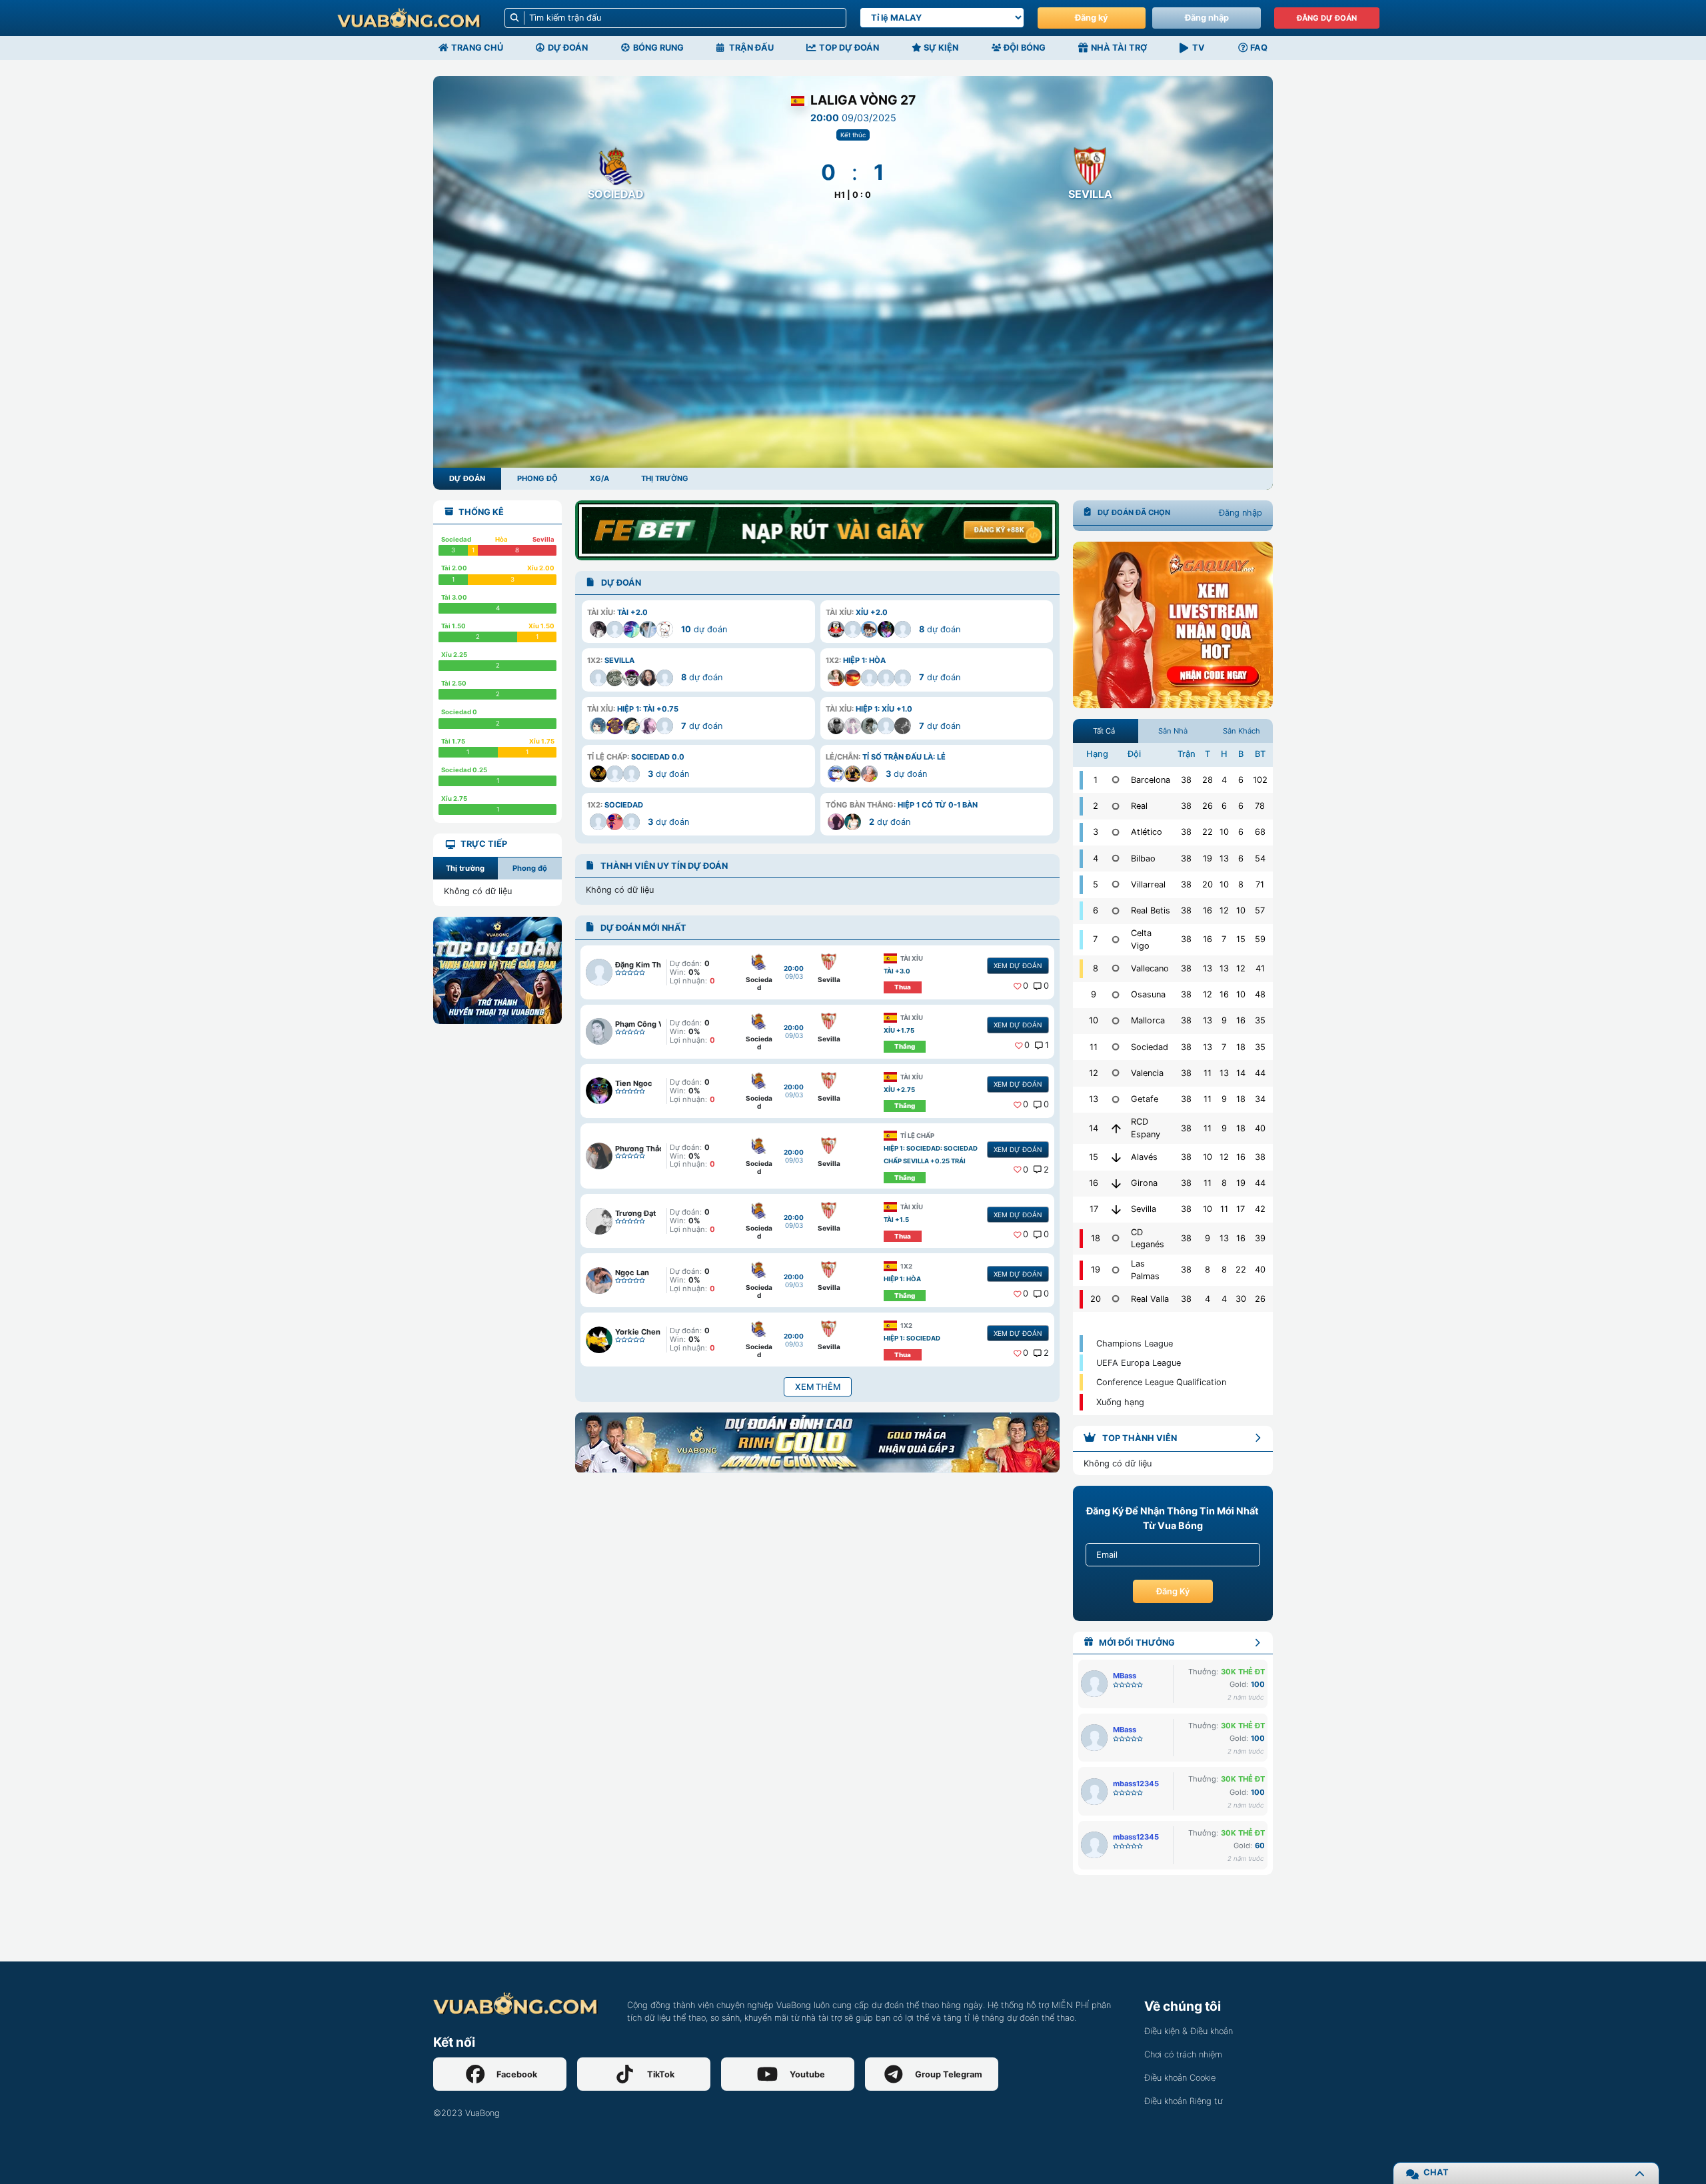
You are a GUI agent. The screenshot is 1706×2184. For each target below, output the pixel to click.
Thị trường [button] (465, 868)
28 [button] (1208, 780)
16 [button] (1208, 910)
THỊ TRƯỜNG (665, 478)
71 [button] (1260, 884)
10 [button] (1224, 832)
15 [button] (1241, 939)
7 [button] (1224, 939)
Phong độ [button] (530, 868)
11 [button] (1208, 1073)
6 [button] (1241, 780)
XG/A (599, 478)
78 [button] (1260, 806)
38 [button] (1186, 780)
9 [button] (1224, 1020)
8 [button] (1241, 884)
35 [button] (1260, 1020)
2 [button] (1046, 1170)
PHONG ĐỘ (537, 478)
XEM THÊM (818, 1387)
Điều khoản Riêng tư (1183, 2101)
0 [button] (1026, 986)
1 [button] (1047, 1045)
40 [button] (1260, 1128)
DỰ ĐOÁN (467, 478)
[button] (698, 622)
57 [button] (1260, 910)
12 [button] (1224, 910)
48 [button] (1260, 994)
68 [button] (1260, 832)
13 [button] (1224, 858)
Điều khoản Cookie (1180, 2078)
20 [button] (1208, 884)
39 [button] (1260, 1238)
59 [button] (1260, 939)
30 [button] (1241, 1299)
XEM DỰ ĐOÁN (1018, 965)
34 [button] (1260, 1099)
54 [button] (1260, 858)
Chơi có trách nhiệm (1183, 2054)
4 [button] (1224, 780)
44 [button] (1260, 1073)
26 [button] (1208, 806)
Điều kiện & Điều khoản (1189, 2031)
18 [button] (1241, 1047)
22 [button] (1208, 832)
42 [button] (1260, 1209)
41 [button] (1260, 968)
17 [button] (1241, 1209)
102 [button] (1260, 780)
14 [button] (1241, 1073)
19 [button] (1208, 858)
